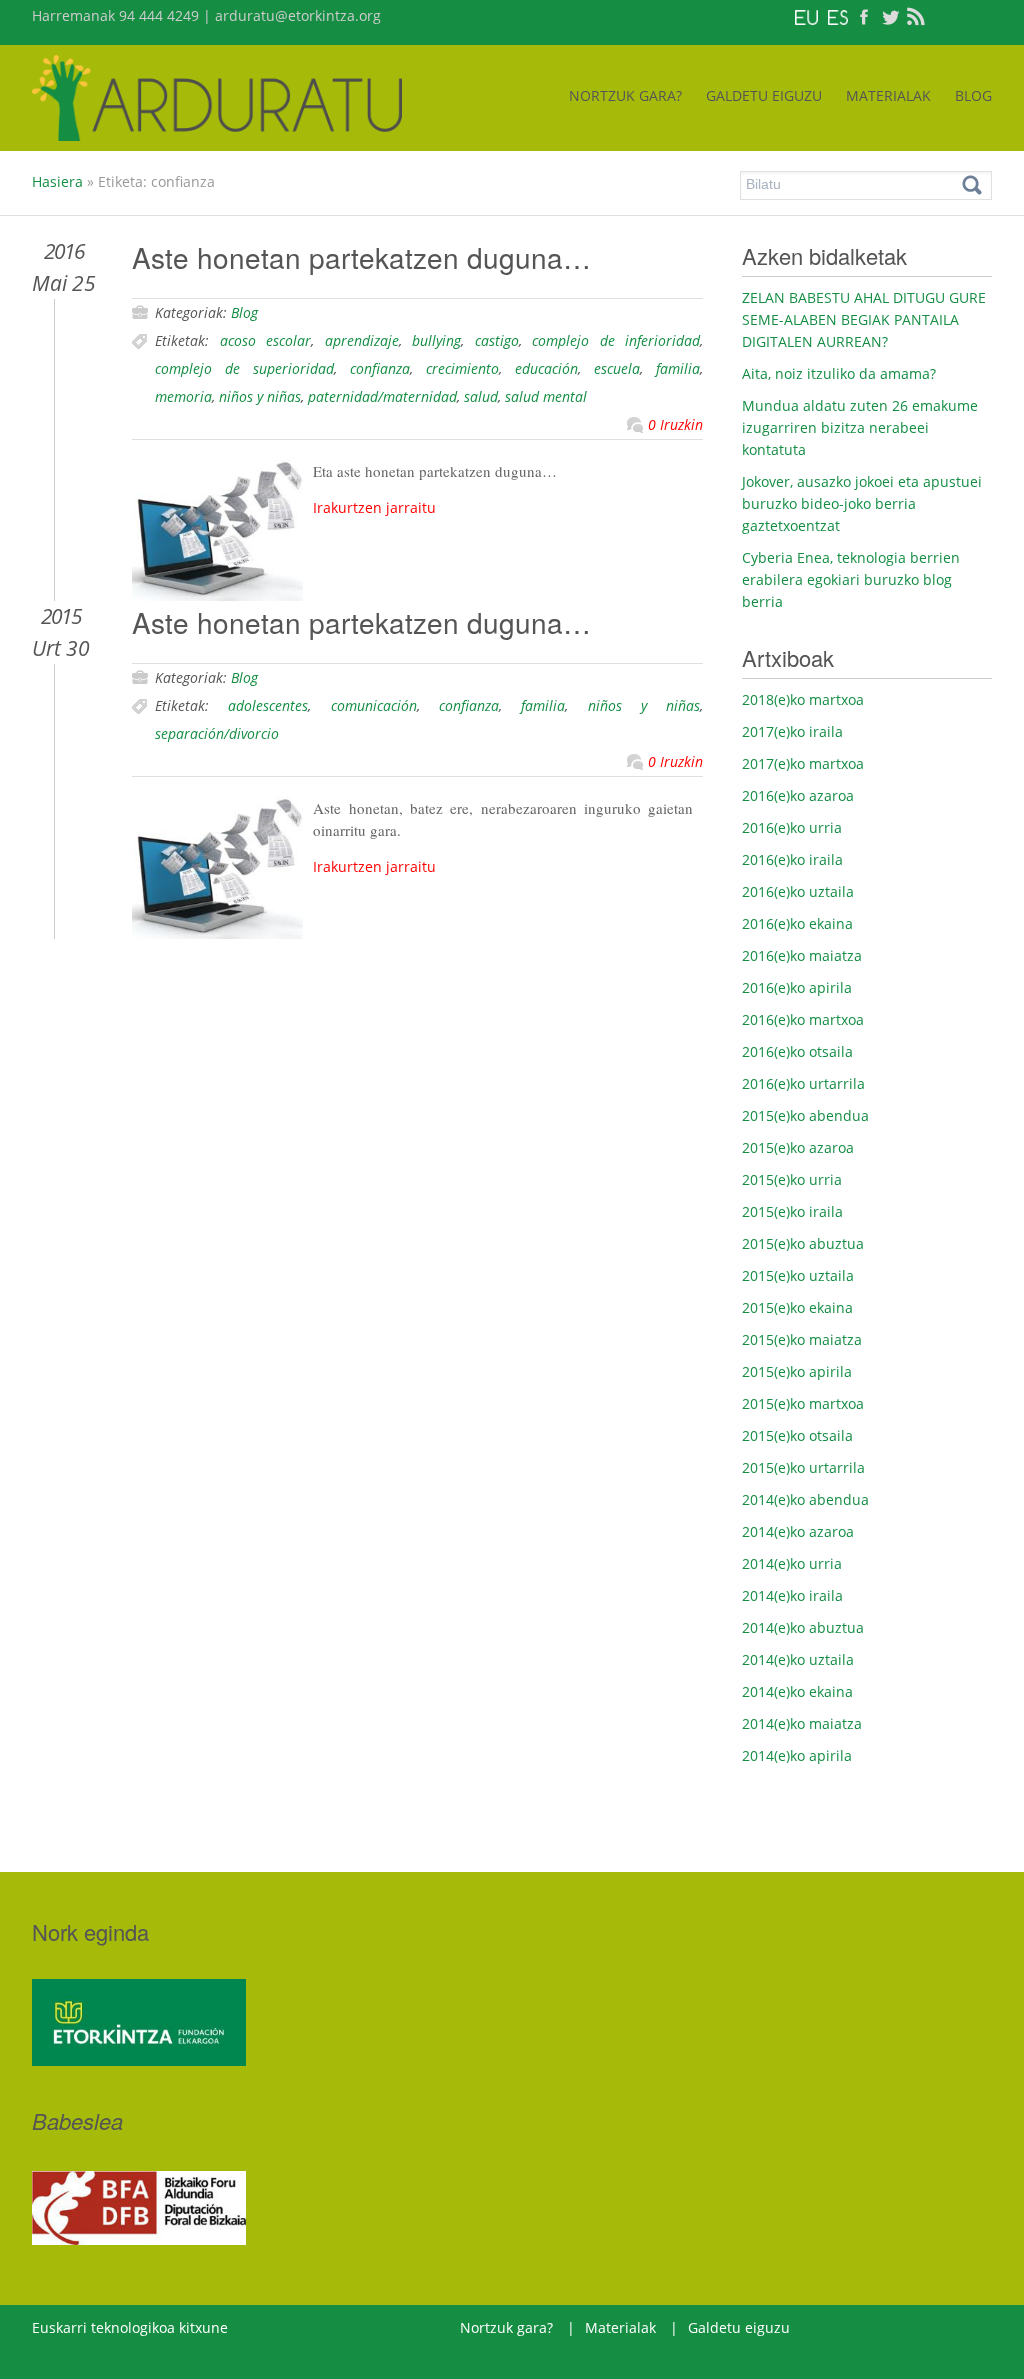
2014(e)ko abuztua (803, 1627)
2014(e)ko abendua (805, 1499)
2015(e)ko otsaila (797, 1435)
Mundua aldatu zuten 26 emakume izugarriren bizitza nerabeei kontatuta (860, 427)
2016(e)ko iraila (792, 859)
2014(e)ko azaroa (798, 1531)
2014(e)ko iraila (792, 1595)
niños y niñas (260, 396)
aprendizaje (362, 340)
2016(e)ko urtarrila (803, 1083)
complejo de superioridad (244, 368)
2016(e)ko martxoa (803, 1019)
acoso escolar (266, 340)
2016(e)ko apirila (797, 987)
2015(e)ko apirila (797, 1371)
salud (481, 396)
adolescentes (268, 705)
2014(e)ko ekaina (797, 1691)
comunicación (374, 705)
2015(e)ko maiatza (802, 1339)
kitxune (201, 2327)
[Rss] (916, 15)
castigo (497, 340)
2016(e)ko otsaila (797, 1051)
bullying (436, 340)
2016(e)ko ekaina (797, 923)
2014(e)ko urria (792, 1563)
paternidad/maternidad (382, 396)
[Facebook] (864, 15)
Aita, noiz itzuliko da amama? (839, 373)
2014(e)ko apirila (797, 1755)
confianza (380, 368)
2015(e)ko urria (792, 1179)
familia (678, 368)
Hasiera (57, 181)
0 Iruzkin (675, 424)
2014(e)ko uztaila (798, 1659)
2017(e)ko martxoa (803, 763)
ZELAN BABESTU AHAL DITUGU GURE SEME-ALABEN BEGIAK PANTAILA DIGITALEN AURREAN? (864, 319)
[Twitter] (890, 15)
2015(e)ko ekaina (797, 1307)
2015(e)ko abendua (805, 1115)
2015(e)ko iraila (792, 1211)
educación (546, 368)
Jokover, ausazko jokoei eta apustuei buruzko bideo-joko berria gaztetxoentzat (862, 503)
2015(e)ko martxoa (803, 1403)
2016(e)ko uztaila (798, 891)
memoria (183, 396)
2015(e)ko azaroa (798, 1147)
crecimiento (462, 368)
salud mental (546, 396)
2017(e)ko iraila (792, 731)
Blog (244, 312)
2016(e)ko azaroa (798, 795)
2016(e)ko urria (792, 827)
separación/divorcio (217, 733)
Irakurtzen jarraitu (374, 507)
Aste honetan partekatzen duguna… (361, 257)
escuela (617, 368)
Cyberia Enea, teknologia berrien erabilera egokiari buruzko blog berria (851, 579)
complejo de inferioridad (616, 340)
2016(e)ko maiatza (802, 955)
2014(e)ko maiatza (802, 1723)
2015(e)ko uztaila (798, 1275)
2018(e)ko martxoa (803, 699)
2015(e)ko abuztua (803, 1243)
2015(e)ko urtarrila (803, 1467)
